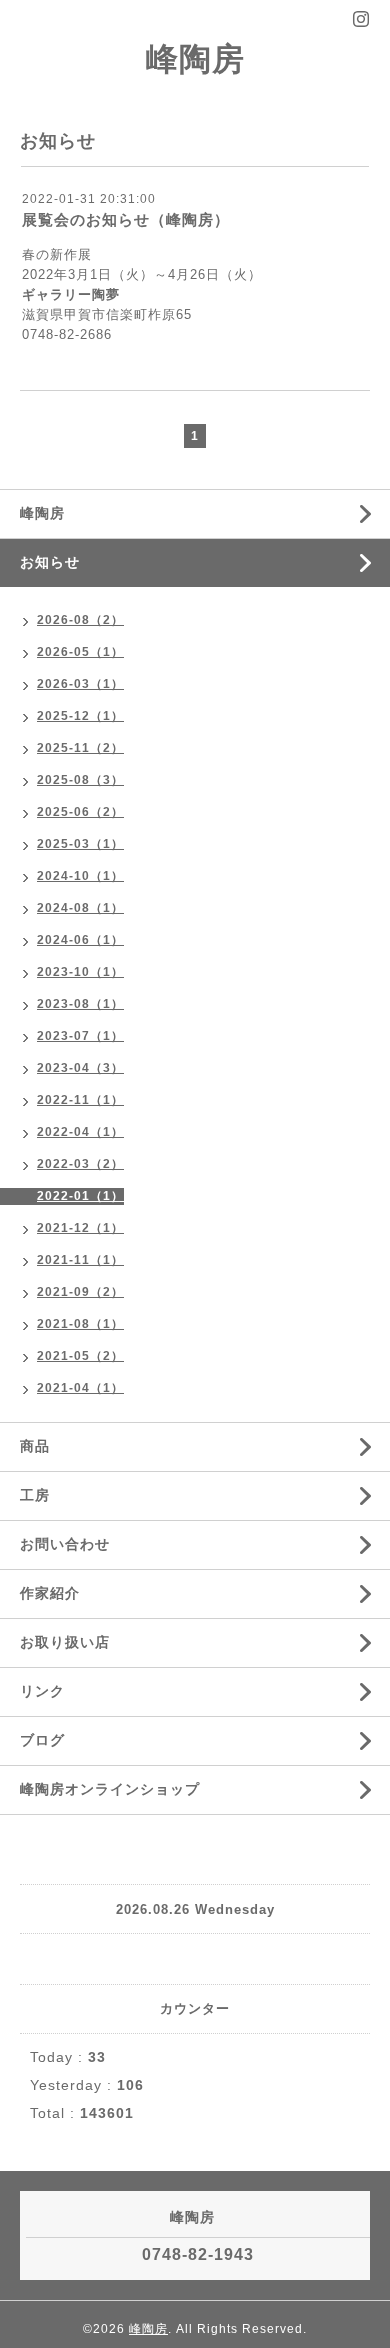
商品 (35, 1446)
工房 (35, 1495)
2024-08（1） (80, 908)
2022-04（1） (80, 1132)
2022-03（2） (80, 1164)
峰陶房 (195, 59)
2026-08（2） (80, 620)
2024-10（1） (80, 876)
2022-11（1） (80, 1100)
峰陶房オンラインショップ (110, 1789)
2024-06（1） (80, 940)
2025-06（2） (80, 812)
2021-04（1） (80, 1388)
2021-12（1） (80, 1228)
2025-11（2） (80, 748)
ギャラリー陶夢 (71, 294)
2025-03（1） (80, 844)
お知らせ (50, 562)
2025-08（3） (80, 780)
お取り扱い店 (65, 1642)
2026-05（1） (80, 652)
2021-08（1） (80, 1324)
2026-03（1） (80, 684)
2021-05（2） (80, 1356)
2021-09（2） (80, 1292)
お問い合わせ (65, 1544)
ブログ (42, 1740)
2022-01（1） (80, 1196)
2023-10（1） (80, 972)
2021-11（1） (80, 1260)
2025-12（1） (80, 716)
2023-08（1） (80, 1004)
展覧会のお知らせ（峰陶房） (126, 219)
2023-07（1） (80, 1036)
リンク (42, 1691)
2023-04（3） (80, 1068)
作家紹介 (50, 1593)
